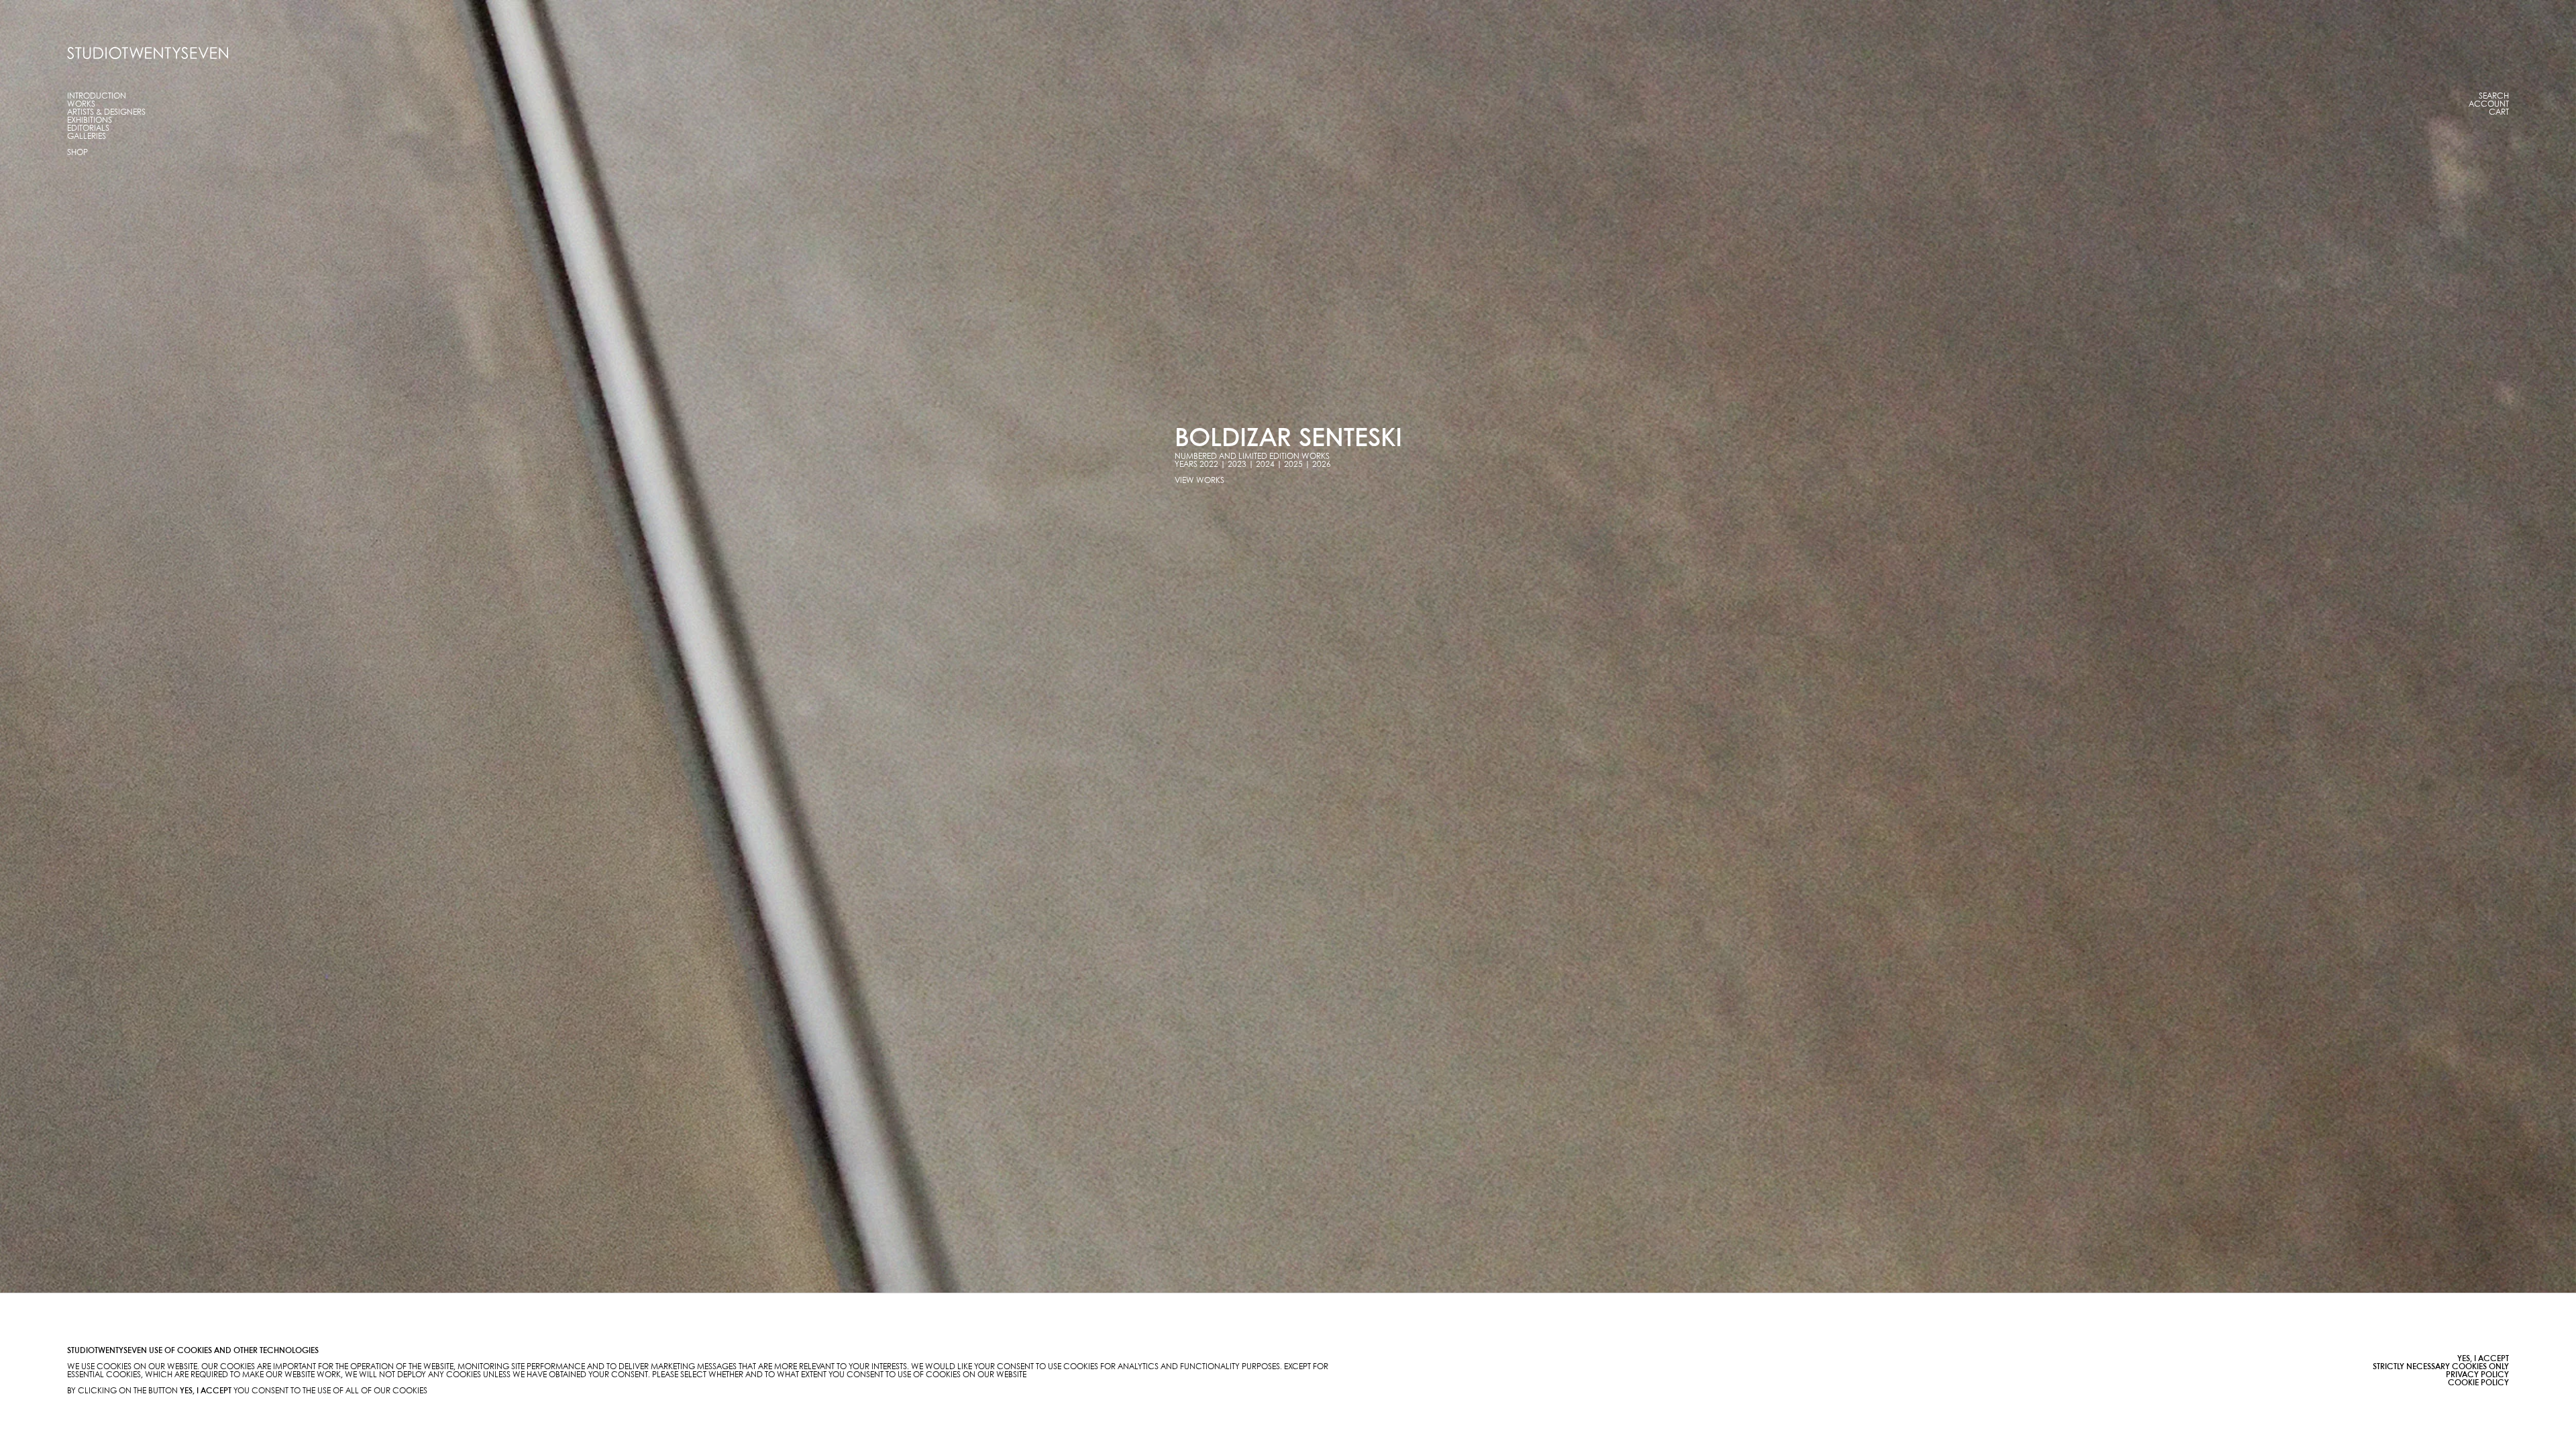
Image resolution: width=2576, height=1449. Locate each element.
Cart (2499, 112)
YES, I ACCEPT (2483, 1359)
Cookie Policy (2478, 1383)
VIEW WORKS (1199, 481)
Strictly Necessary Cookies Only (2441, 1367)
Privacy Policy (2477, 1375)
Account (2489, 104)
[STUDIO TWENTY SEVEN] (148, 53)
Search (2494, 96)
